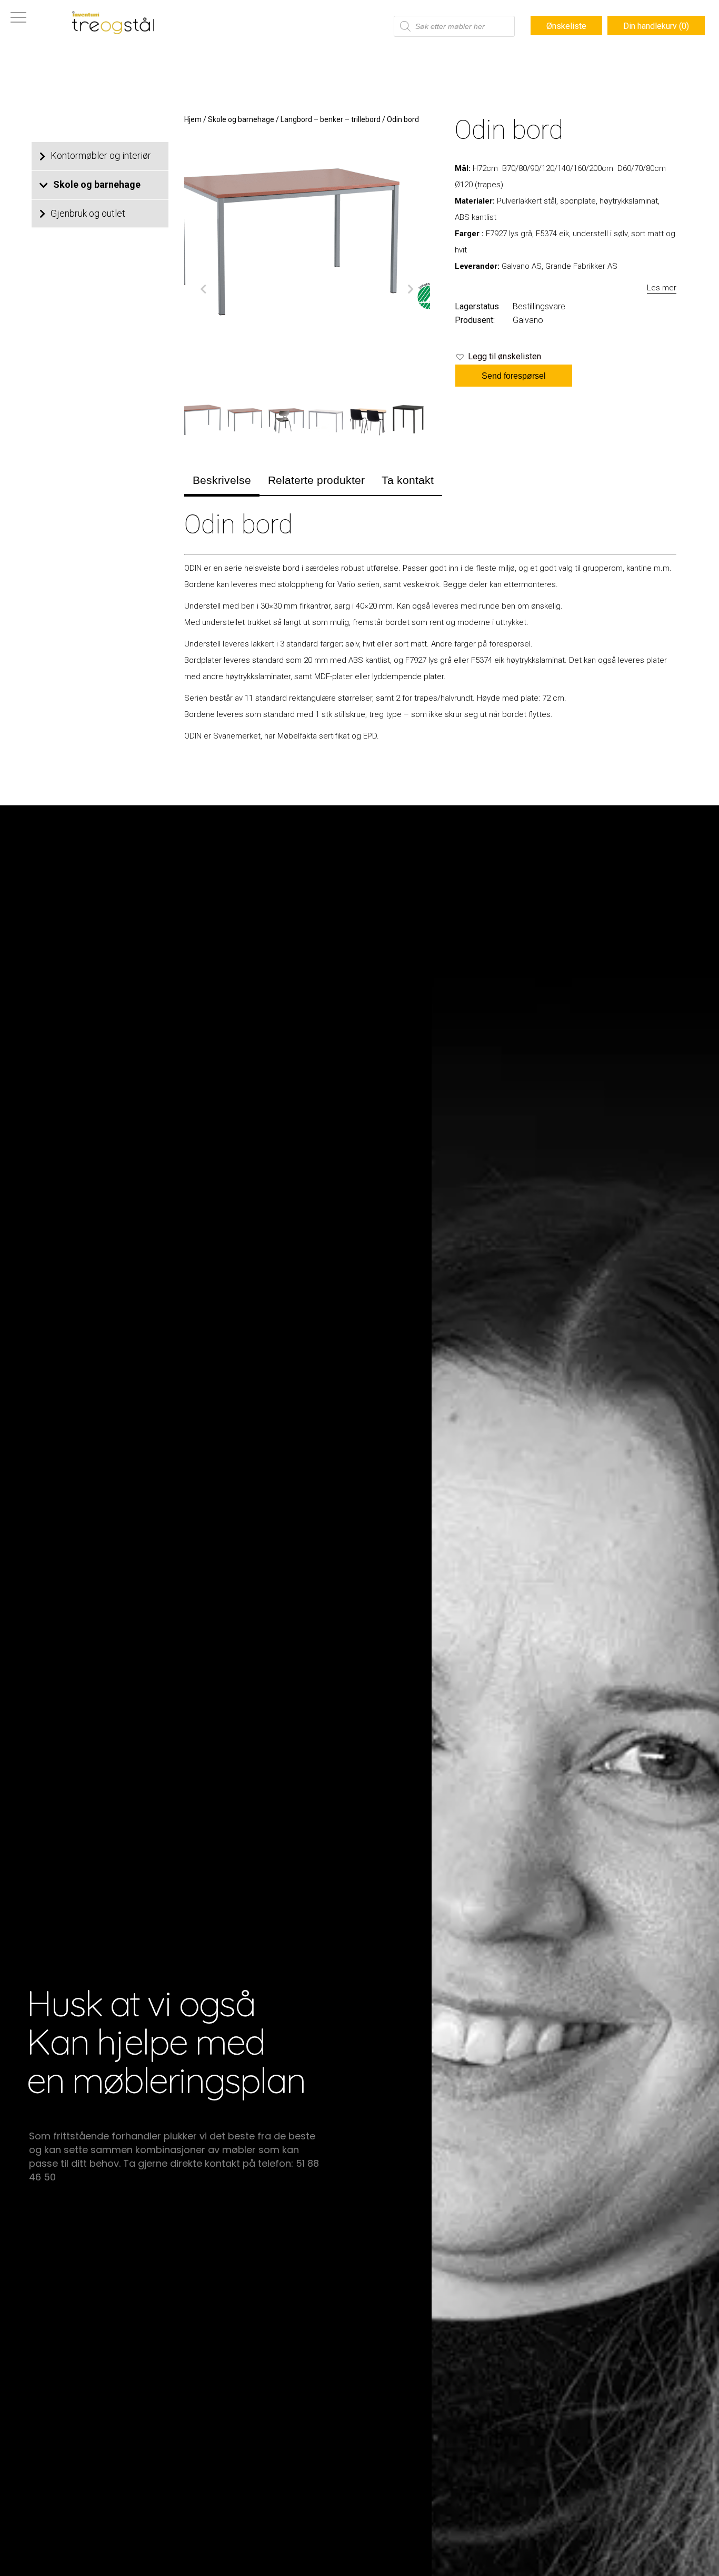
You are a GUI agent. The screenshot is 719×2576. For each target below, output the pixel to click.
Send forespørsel (514, 376)
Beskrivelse (222, 480)
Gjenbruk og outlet (88, 213)
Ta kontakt (408, 480)
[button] (498, 357)
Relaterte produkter (316, 480)
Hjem (193, 119)
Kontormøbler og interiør (101, 155)
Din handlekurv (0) (656, 26)
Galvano (528, 320)
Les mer (662, 288)
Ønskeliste (566, 26)
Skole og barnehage (97, 184)
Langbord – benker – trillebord (331, 119)
